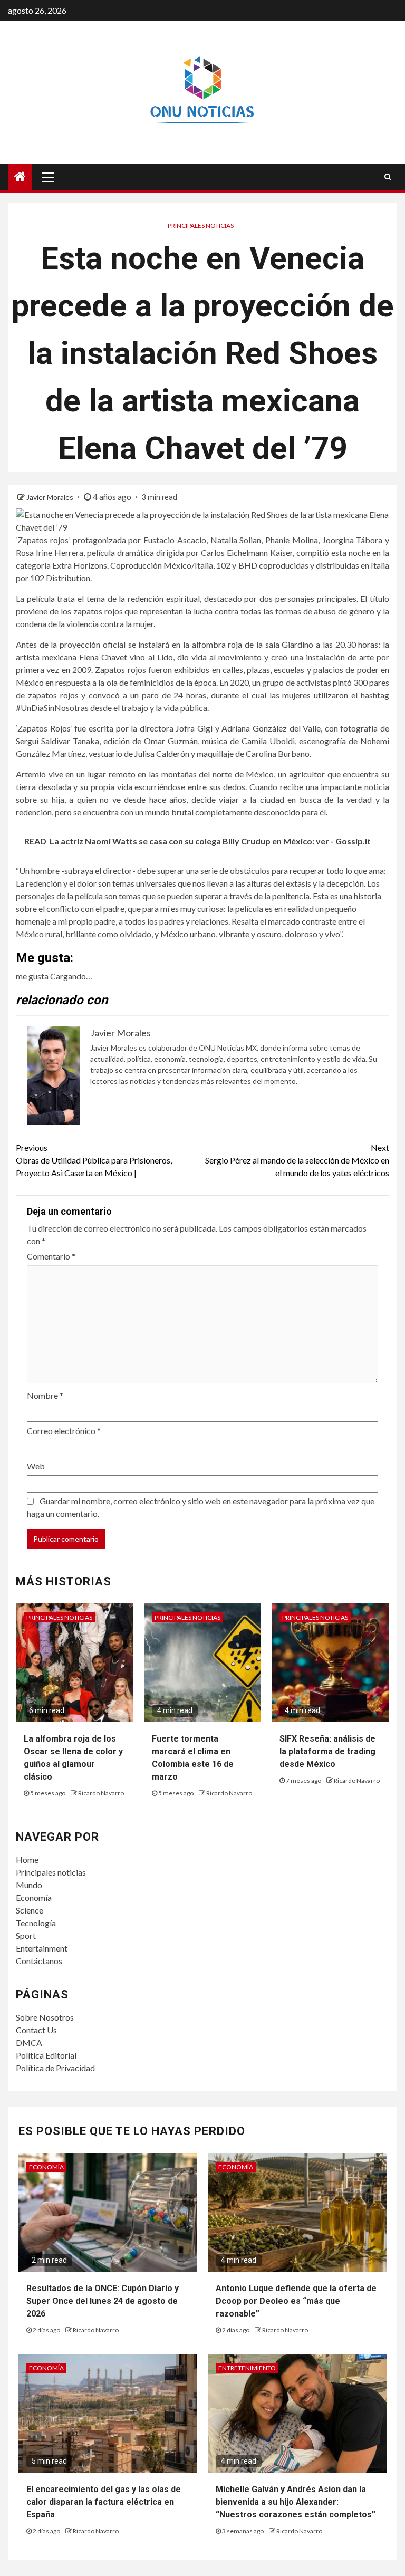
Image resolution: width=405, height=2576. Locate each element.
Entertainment (42, 1948)
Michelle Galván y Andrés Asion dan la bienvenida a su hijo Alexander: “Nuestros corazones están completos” (296, 2502)
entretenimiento (247, 2368)
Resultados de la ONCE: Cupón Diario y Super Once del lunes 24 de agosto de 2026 (103, 2301)
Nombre (45, 1395)
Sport (26, 1935)
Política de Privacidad (55, 2068)
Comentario (51, 1256)
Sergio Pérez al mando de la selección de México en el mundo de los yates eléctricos (297, 1160)
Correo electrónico (64, 1431)
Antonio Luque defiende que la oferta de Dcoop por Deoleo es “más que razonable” (296, 2301)
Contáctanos (39, 1961)
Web (36, 1466)
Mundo (29, 1885)
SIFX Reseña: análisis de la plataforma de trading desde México (327, 1751)
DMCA (29, 2042)
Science (30, 1910)
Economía (34, 1897)
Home (27, 1859)
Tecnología (36, 1923)
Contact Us (36, 2030)
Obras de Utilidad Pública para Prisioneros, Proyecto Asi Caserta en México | (94, 1160)
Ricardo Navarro (101, 1793)
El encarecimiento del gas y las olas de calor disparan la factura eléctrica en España (104, 2502)
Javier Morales (51, 497)
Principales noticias (201, 225)
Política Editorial (46, 2055)
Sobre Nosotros (45, 2017)
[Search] (388, 177)
